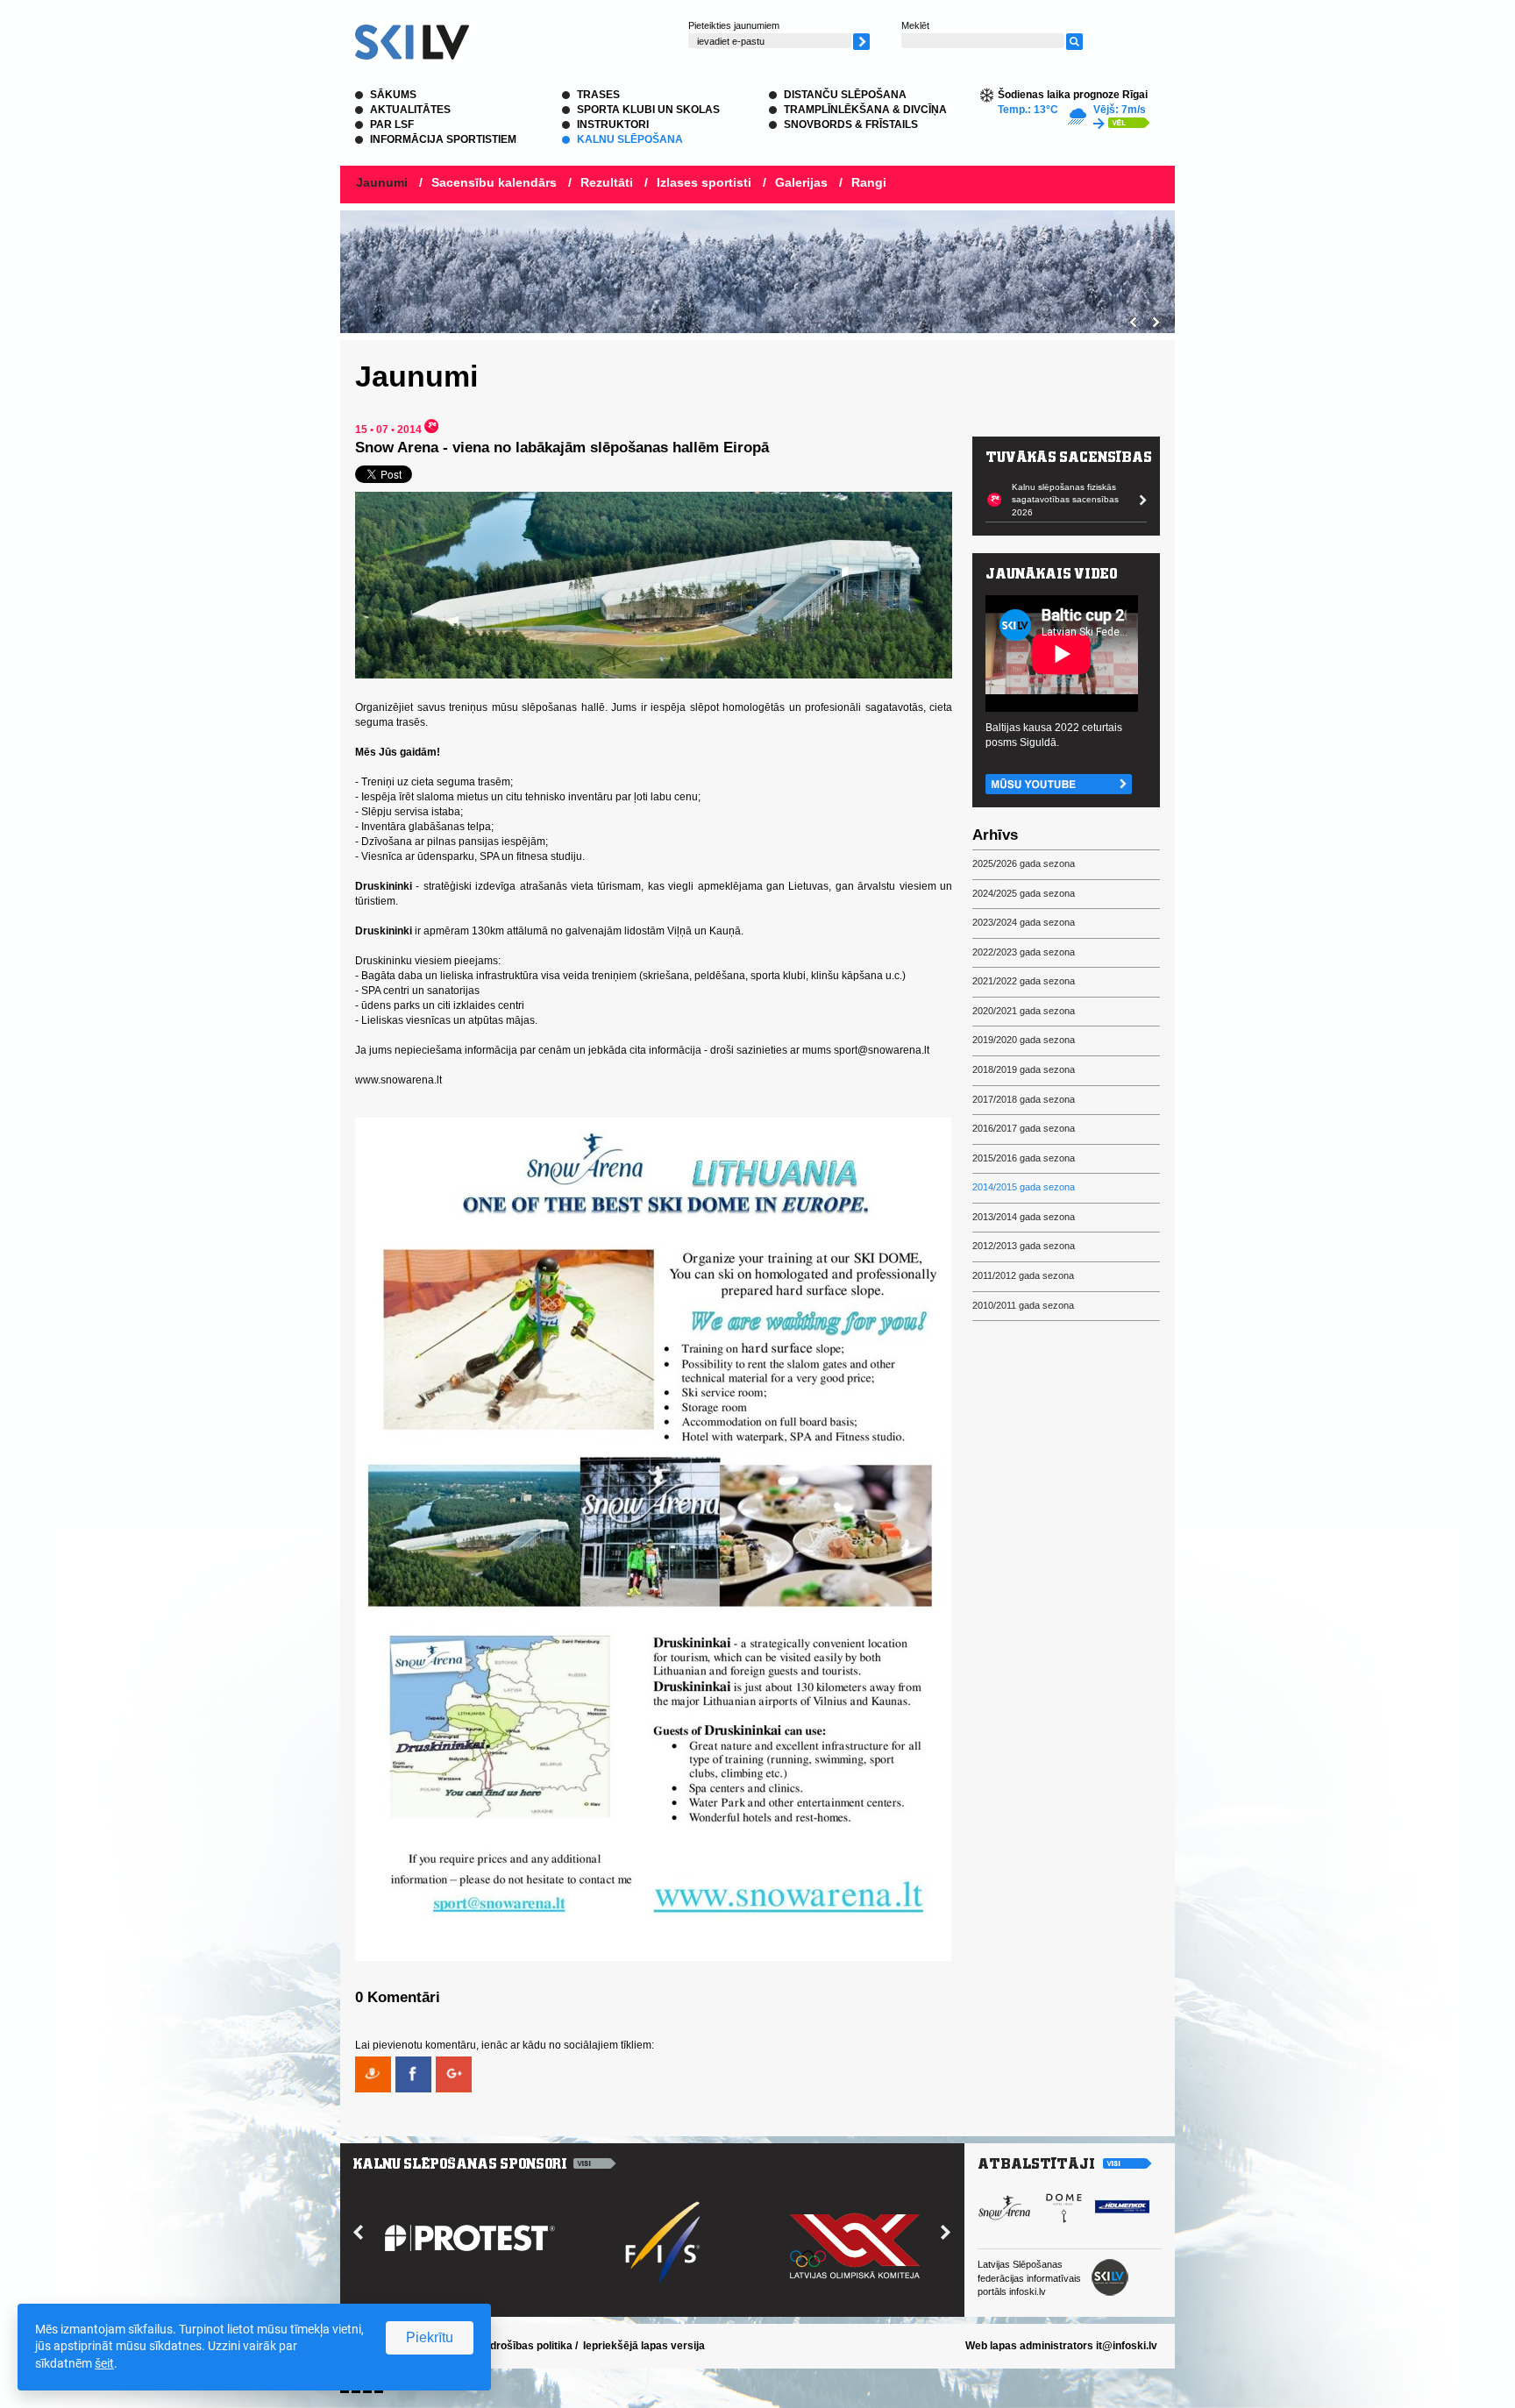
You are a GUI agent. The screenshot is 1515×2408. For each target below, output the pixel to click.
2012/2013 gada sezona (1024, 1246)
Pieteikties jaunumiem (734, 25)
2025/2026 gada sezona (1024, 863)
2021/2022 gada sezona (1024, 981)
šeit (104, 2363)
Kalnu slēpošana (630, 139)
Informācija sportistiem (443, 139)
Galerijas (801, 182)
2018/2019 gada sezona (1024, 1069)
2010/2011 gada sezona (1023, 1305)
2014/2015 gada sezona (1024, 1187)
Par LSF (392, 124)
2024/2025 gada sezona (1024, 893)
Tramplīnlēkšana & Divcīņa (865, 110)
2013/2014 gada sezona (1024, 1217)
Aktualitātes (410, 110)
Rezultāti (607, 182)
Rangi (869, 182)
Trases (598, 95)
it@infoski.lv (1127, 2346)
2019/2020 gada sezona (1024, 1040)
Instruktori (613, 124)
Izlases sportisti (704, 182)
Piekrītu (430, 2337)
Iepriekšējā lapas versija (644, 2346)
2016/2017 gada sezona (1024, 1128)
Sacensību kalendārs (494, 182)
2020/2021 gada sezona (1024, 1011)
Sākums (393, 95)
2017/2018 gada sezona (1024, 1099)
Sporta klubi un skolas (648, 110)
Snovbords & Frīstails (851, 124)
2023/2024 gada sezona (1024, 922)
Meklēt (915, 25)
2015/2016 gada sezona (1024, 1158)
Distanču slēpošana (845, 95)
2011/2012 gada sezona (1023, 1275)
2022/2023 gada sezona (1024, 952)
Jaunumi (382, 182)
